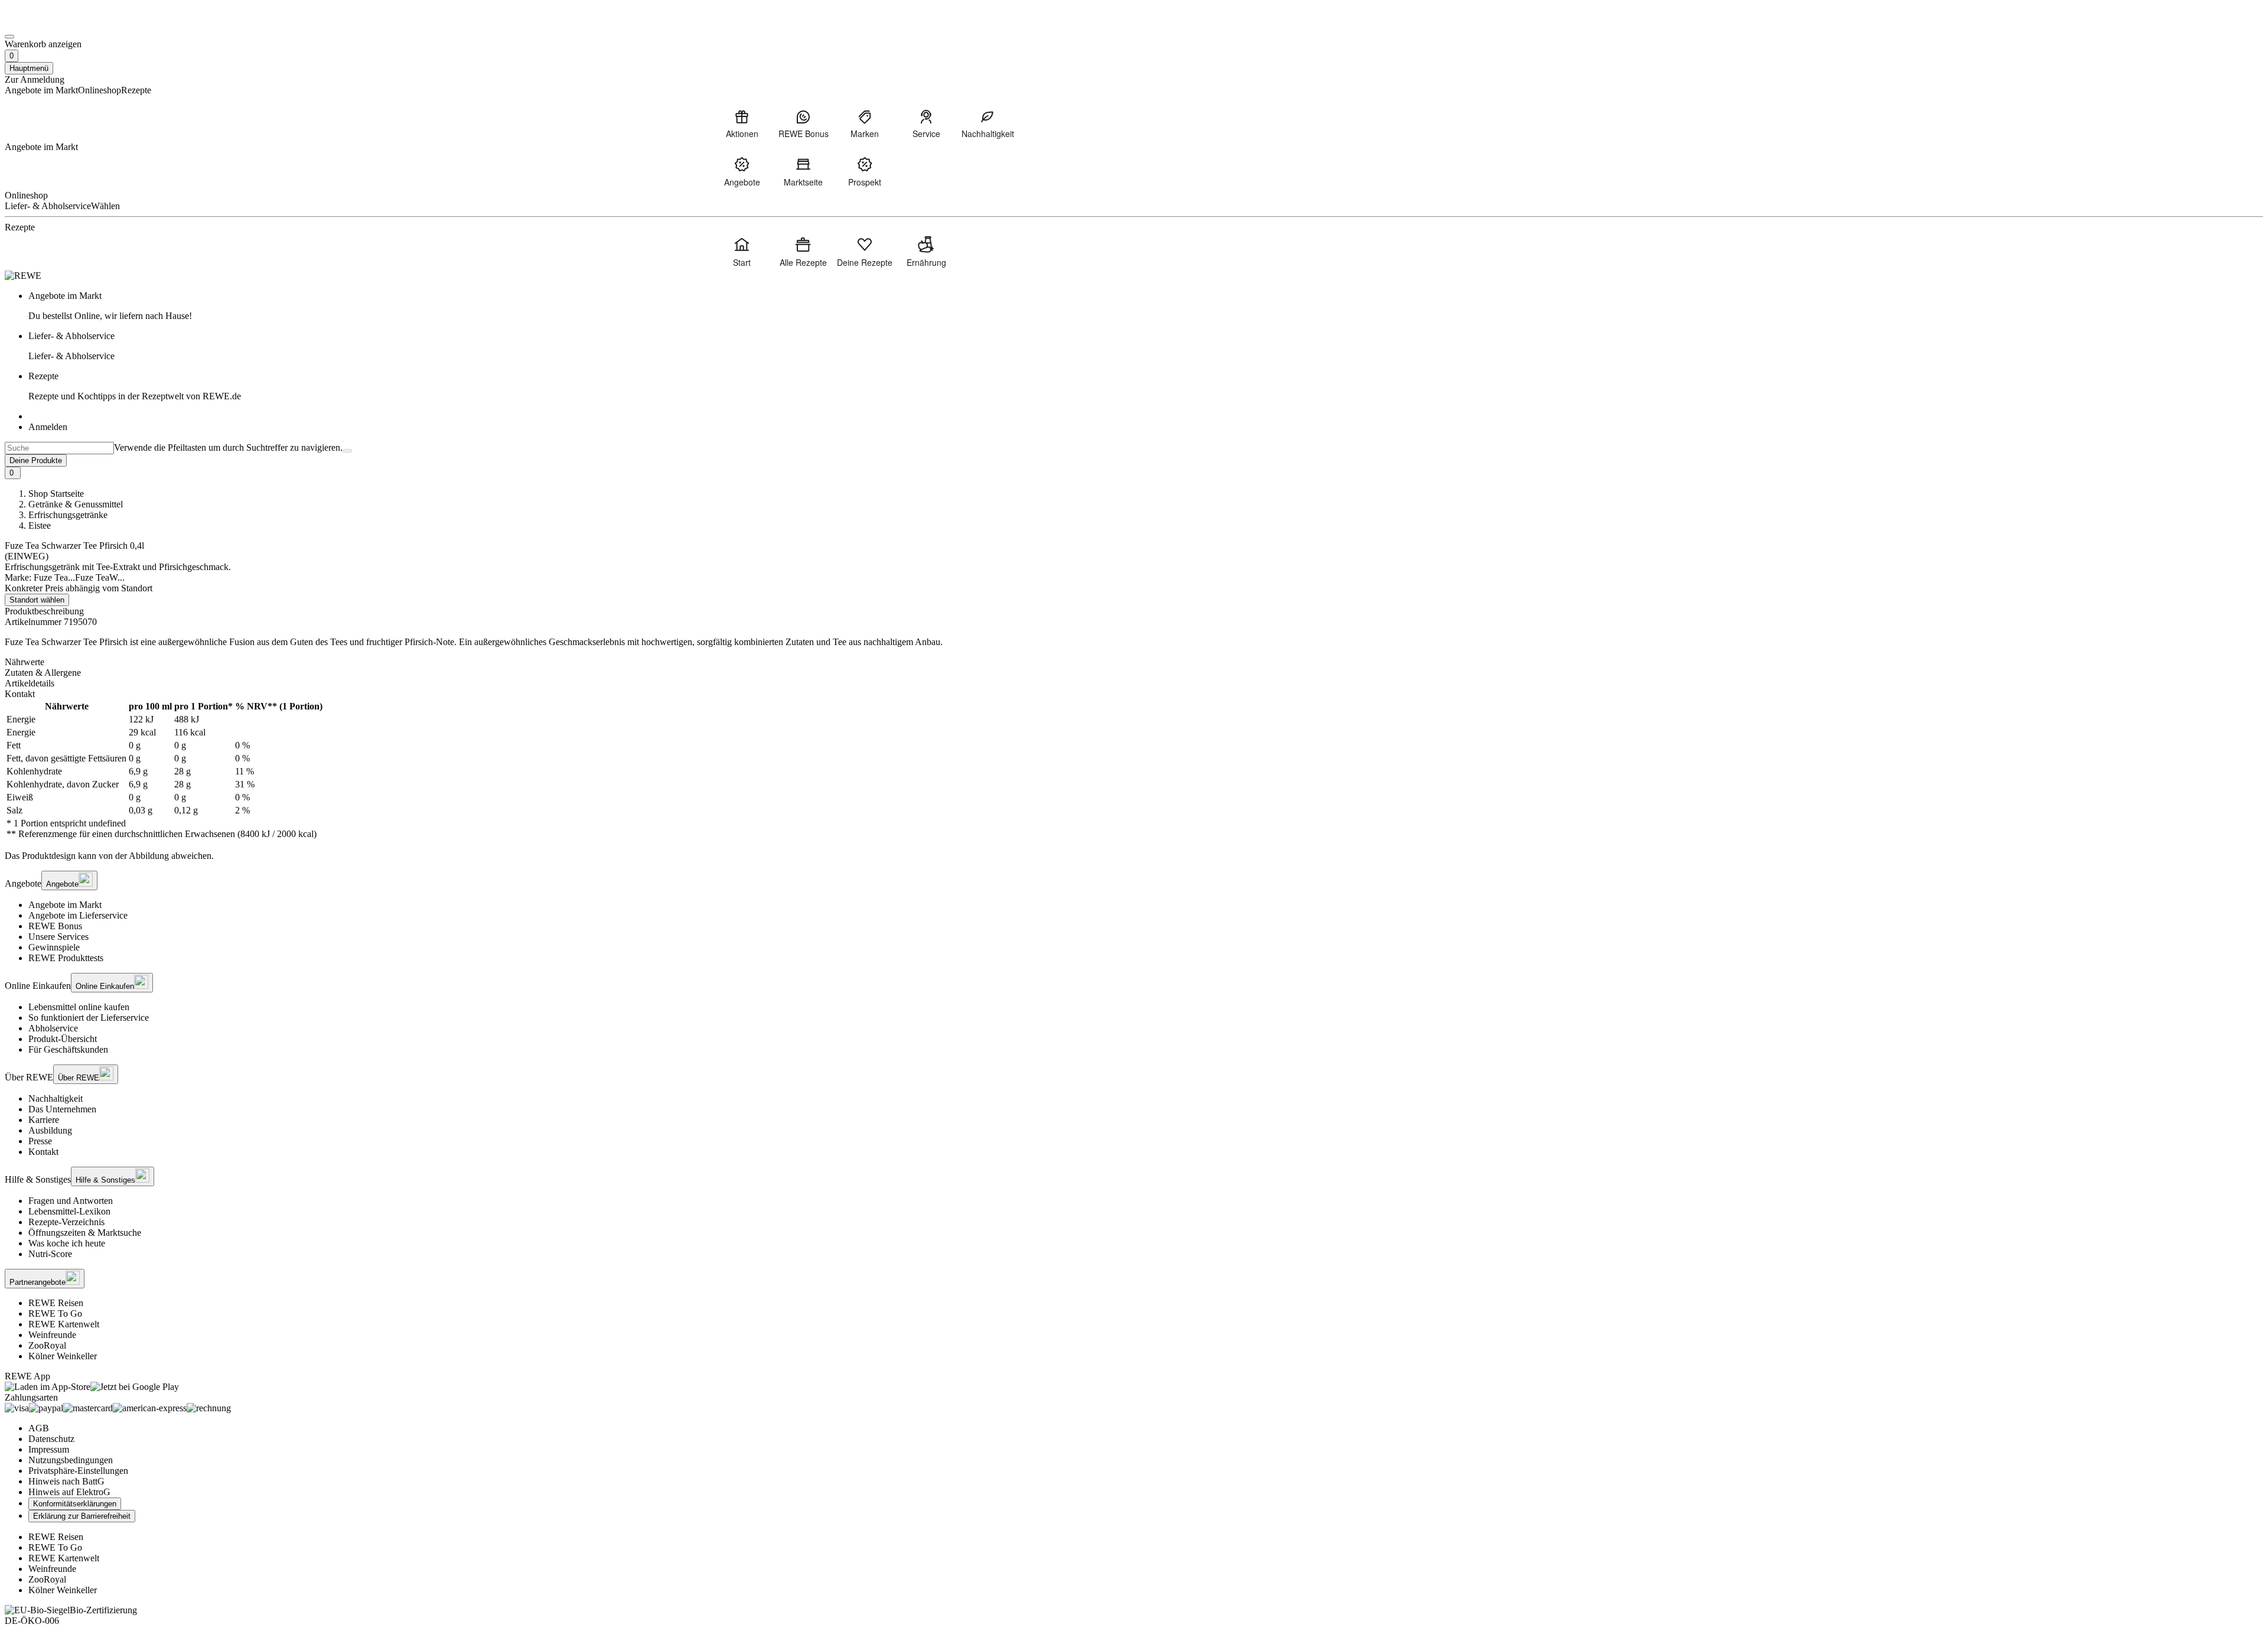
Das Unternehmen (62, 1109)
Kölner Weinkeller (63, 1356)
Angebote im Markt (65, 905)
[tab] (1134, 662)
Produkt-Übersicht (63, 1039)
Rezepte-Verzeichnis (66, 1222)
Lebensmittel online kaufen (79, 1007)
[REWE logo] (23, 276)
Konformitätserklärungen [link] (75, 1504)
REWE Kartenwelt (64, 1324)
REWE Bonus (55, 926)
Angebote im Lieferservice (78, 915)
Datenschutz (51, 1439)
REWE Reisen (56, 1303)
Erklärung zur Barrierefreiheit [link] (82, 1516)
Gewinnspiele (54, 947)
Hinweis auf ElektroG (69, 1492)
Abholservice (53, 1028)
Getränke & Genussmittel (76, 504)
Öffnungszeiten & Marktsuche (85, 1233)
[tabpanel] (1134, 770)
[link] (1146, 306)
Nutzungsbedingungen (71, 1460)
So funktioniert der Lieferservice (89, 1018)
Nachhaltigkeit (56, 1098)
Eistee (40, 525)
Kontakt (43, 1152)
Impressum (49, 1449)
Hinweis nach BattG (66, 1481)
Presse (40, 1141)
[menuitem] (742, 123)
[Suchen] (347, 451)
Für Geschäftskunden (68, 1049)
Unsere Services (58, 937)
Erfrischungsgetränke (68, 515)
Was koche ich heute (67, 1243)
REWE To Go (55, 1313)
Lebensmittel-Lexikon (69, 1211)
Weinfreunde (52, 1335)
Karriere (44, 1120)
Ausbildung (50, 1130)
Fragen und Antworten (71, 1201)
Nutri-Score (50, 1254)
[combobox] (59, 448)
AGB (39, 1428)
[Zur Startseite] (45, 23)
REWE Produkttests (66, 958)
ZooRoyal (47, 1345)
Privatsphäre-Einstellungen (78, 1471)
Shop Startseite (56, 494)
